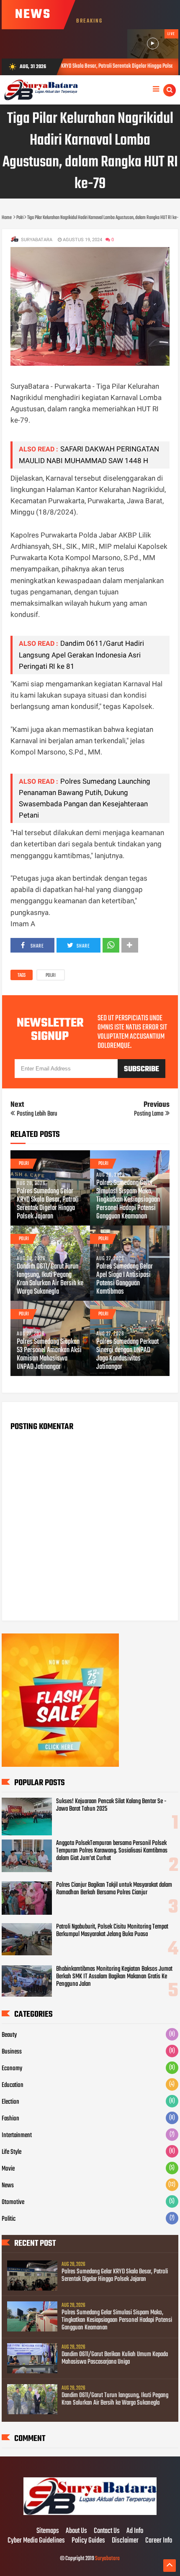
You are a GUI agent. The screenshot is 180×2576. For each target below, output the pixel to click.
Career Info (159, 2541)
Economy (12, 2069)
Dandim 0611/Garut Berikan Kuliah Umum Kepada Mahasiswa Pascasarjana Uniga (115, 2358)
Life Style (12, 2152)
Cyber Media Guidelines (36, 2541)
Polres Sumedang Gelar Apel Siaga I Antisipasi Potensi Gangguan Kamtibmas (125, 1279)
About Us (76, 2531)
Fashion (10, 2119)
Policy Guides (88, 2541)
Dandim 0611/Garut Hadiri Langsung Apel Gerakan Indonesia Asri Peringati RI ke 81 (81, 655)
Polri (51, 976)
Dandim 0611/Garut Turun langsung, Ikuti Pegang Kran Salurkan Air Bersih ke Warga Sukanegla (50, 1279)
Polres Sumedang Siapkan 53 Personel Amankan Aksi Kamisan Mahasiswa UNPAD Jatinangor (49, 1355)
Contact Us (107, 2531)
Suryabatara (107, 2559)
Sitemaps (48, 2531)
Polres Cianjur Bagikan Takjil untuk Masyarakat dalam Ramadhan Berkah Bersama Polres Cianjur (114, 1889)
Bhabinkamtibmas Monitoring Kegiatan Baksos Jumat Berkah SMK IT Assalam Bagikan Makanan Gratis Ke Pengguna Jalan (114, 1977)
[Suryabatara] (90, 2514)
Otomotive (13, 2202)
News (8, 2186)
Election (10, 2102)
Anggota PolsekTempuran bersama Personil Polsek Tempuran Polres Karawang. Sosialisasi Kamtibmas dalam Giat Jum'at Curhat (112, 1851)
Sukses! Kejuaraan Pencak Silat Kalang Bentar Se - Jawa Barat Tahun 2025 (111, 1805)
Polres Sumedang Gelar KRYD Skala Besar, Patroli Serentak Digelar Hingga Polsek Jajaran (48, 1204)
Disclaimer (125, 2541)
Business (12, 2052)
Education (13, 2085)
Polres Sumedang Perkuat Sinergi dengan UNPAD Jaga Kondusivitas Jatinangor (127, 1355)
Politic (9, 2219)
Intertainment (17, 2135)
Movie (8, 2169)
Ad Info (135, 2531)
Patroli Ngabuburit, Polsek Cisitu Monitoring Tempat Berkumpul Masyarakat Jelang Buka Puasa (112, 1931)
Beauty (9, 2035)
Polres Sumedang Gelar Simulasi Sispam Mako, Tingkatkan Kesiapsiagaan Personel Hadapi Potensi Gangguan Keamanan (128, 1200)
